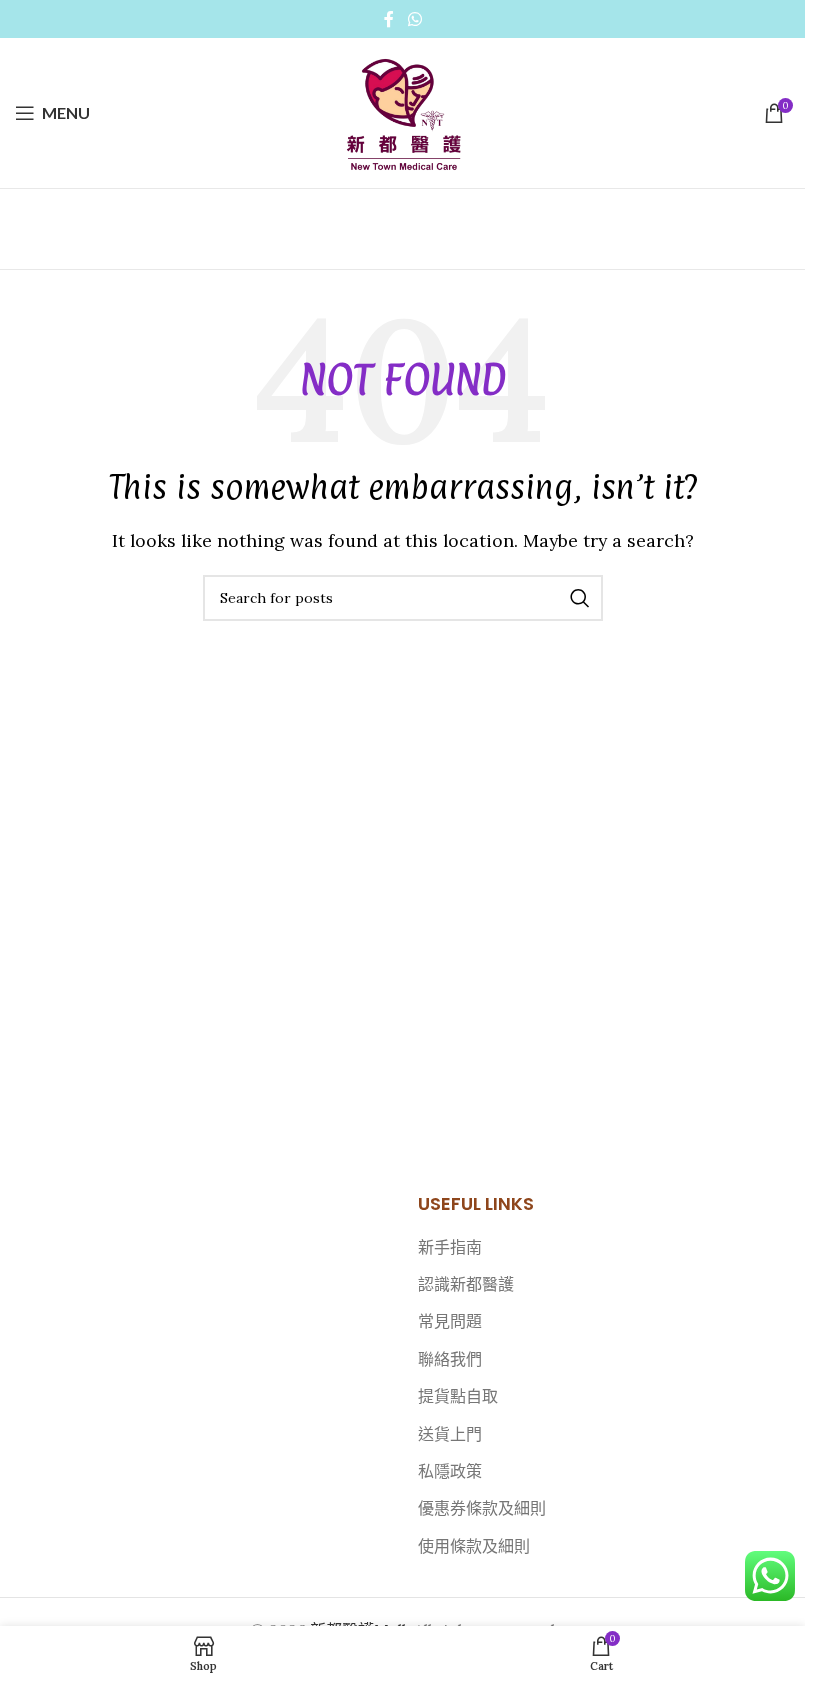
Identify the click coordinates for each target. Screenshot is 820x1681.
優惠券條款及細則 (482, 1508)
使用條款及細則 (474, 1546)
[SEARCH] (580, 598)
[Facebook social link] (389, 19)
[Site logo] (403, 111)
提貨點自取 (458, 1396)
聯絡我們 (450, 1359)
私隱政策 (450, 1471)
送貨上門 (450, 1434)
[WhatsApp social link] (414, 19)
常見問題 (450, 1321)
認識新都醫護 (466, 1284)
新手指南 (450, 1247)
